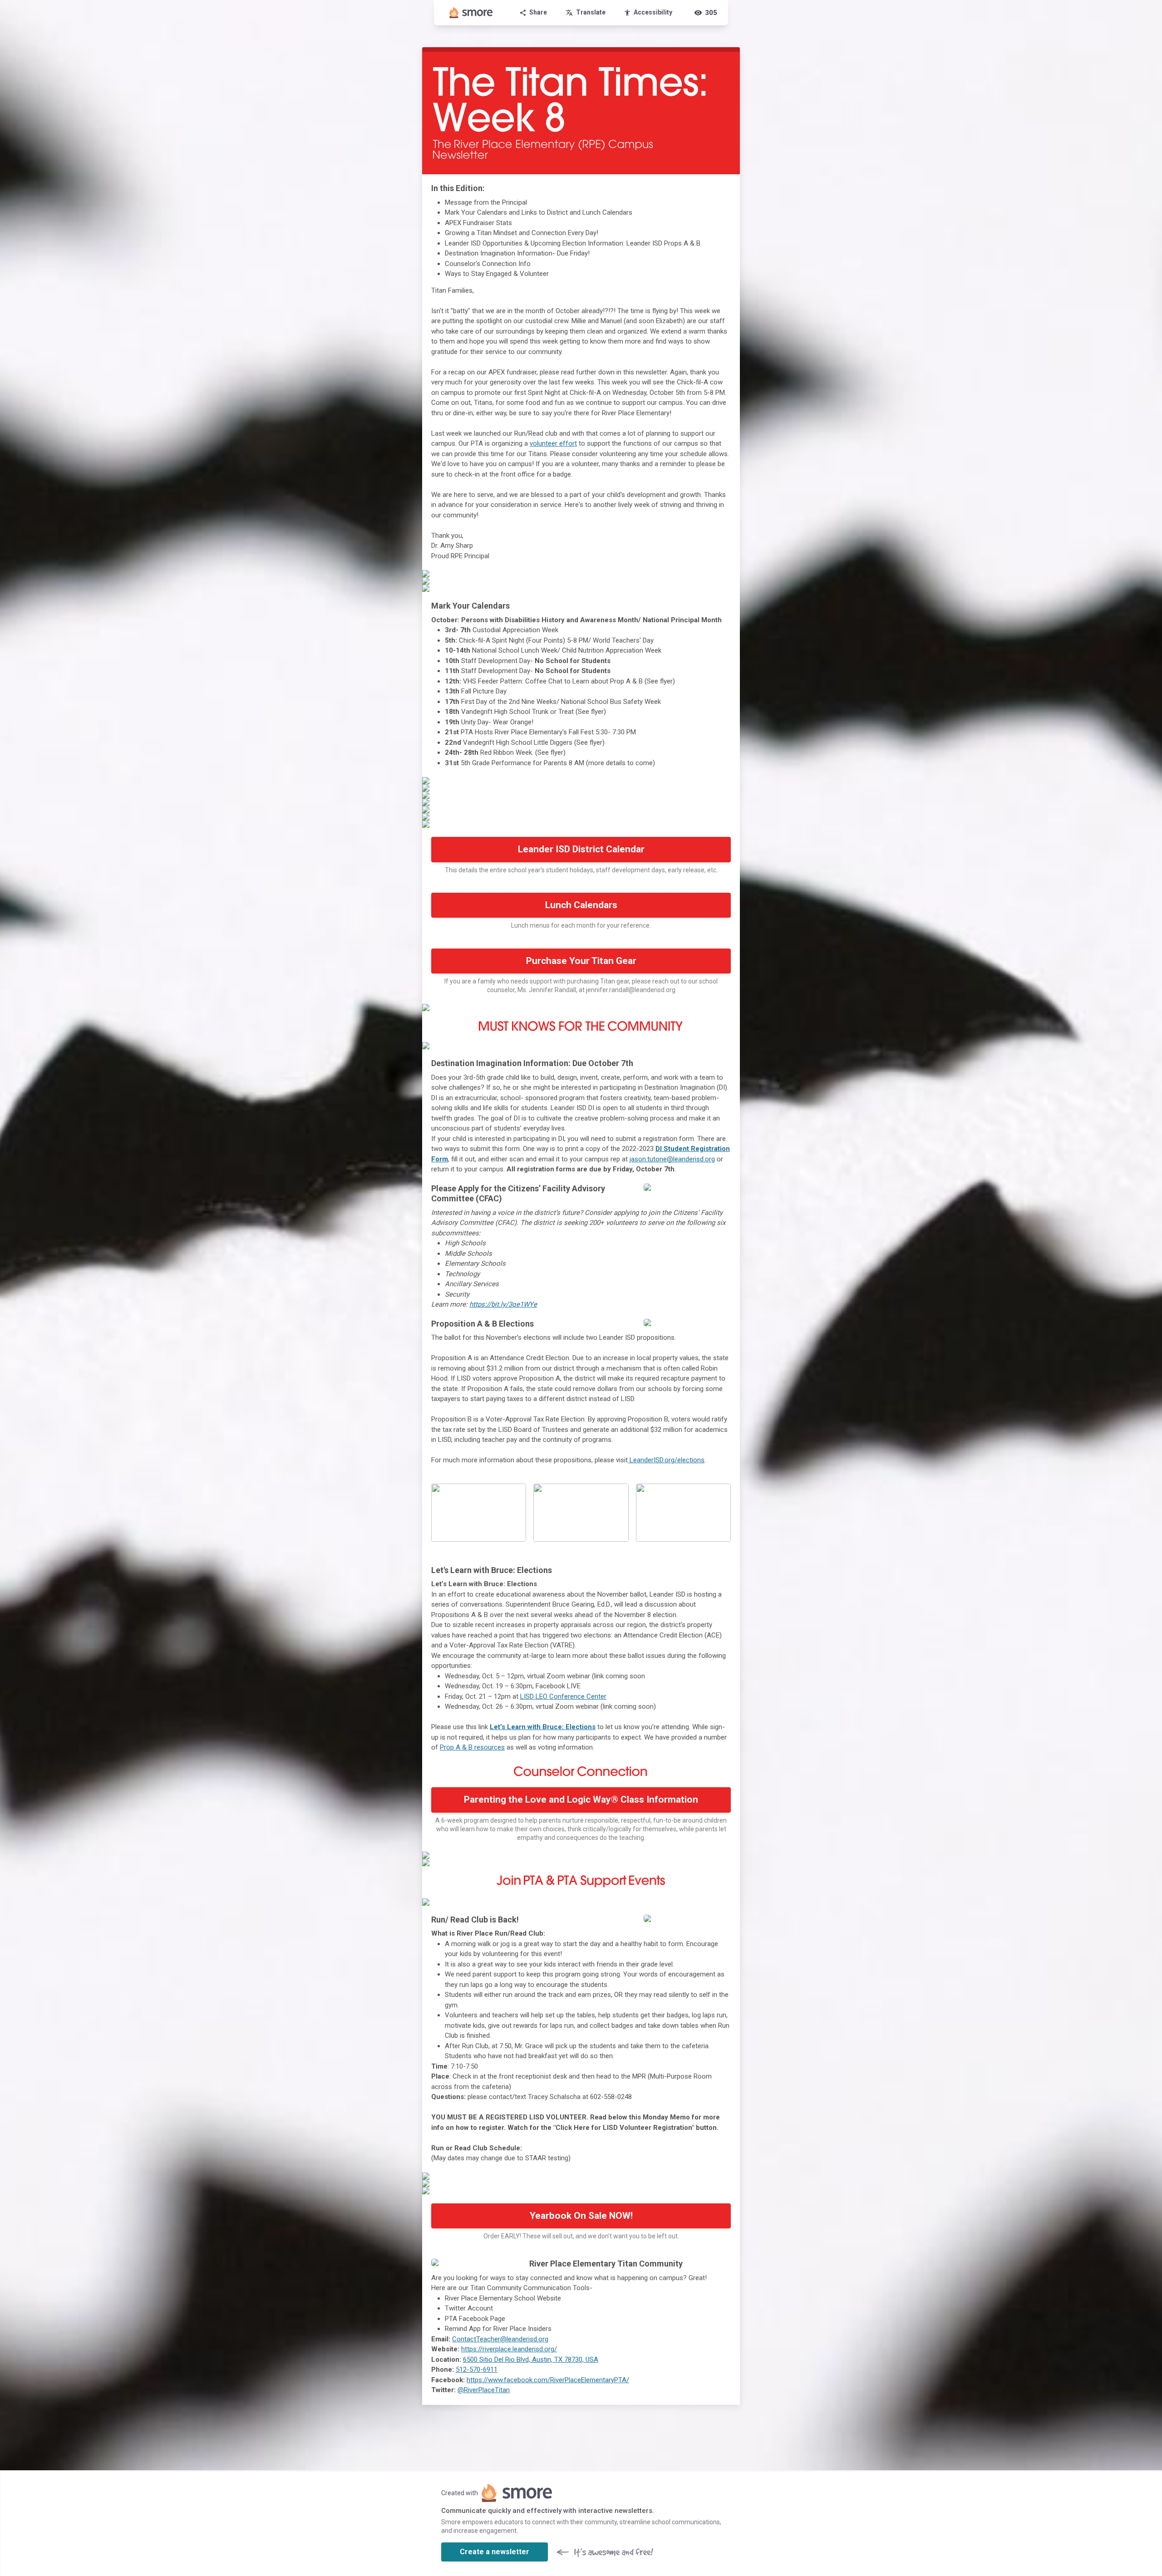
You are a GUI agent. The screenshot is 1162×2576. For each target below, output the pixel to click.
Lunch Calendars (581, 905)
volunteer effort (553, 443)
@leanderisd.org (691, 1159)
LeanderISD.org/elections (666, 1460)
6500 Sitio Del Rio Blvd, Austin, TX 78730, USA (531, 2360)
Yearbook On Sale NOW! (581, 2216)
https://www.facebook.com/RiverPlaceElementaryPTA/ (548, 2380)
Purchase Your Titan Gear (581, 961)
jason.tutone (648, 1159)
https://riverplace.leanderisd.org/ (509, 2349)
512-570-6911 (477, 2370)
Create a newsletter (495, 2552)
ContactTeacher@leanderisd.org (500, 2339)
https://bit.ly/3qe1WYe (503, 1304)
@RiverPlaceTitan (484, 2390)
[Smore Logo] (471, 13)
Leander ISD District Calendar (581, 849)
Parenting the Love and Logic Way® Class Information (581, 1799)
